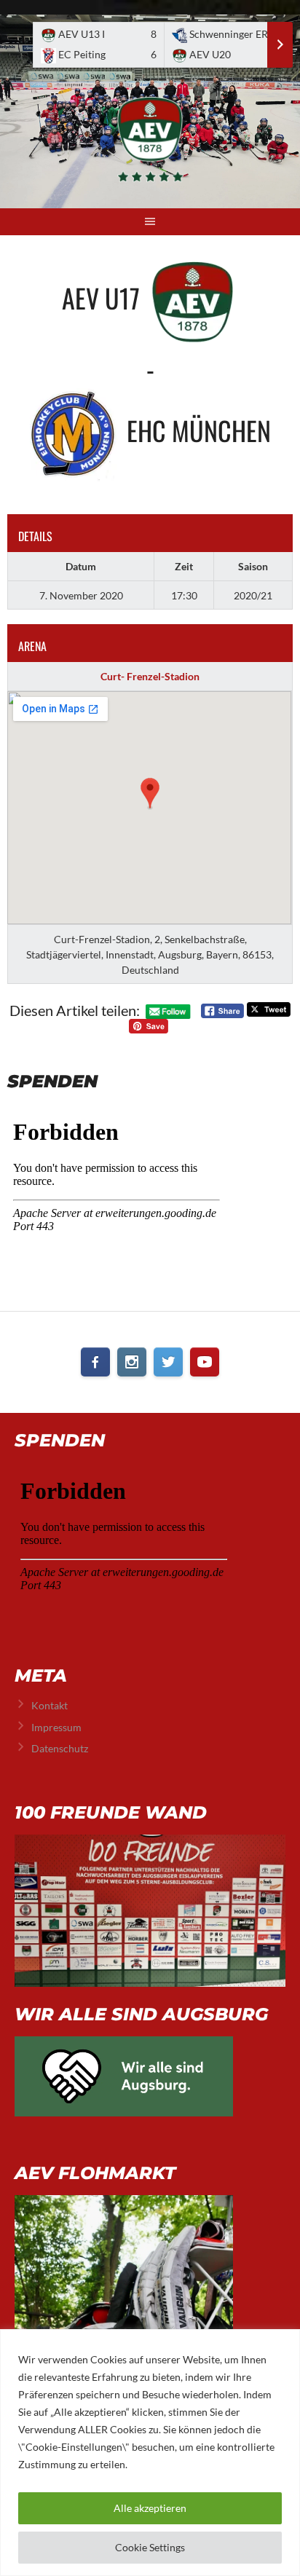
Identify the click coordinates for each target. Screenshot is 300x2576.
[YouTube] (205, 1362)
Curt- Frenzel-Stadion (150, 676)
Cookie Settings (150, 2547)
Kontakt (50, 1705)
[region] (150, 2453)
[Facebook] (95, 1362)
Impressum (56, 1727)
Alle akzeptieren (150, 2508)
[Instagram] (132, 1362)
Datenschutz (60, 1748)
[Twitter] (168, 1362)
